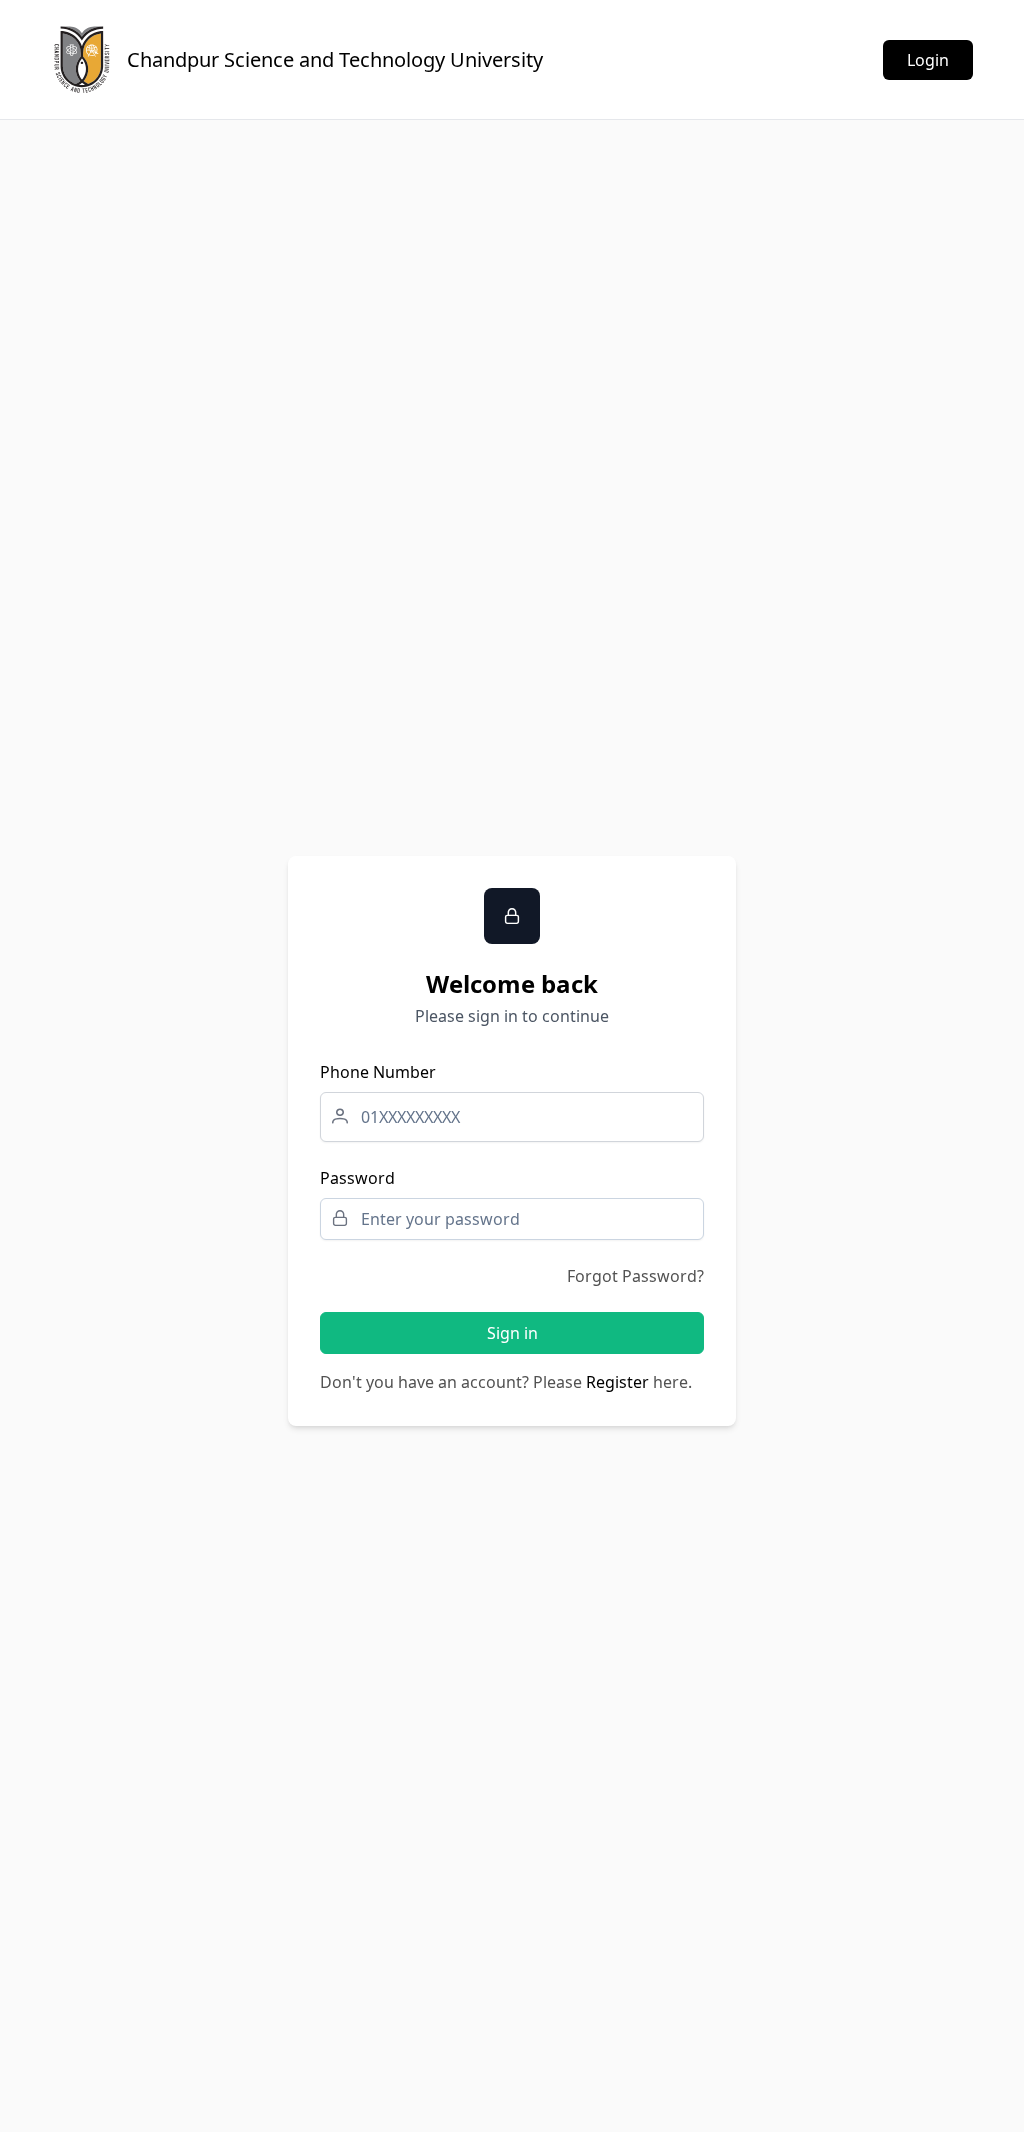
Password (357, 1178)
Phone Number (378, 1072)
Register (617, 1382)
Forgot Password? (635, 1276)
